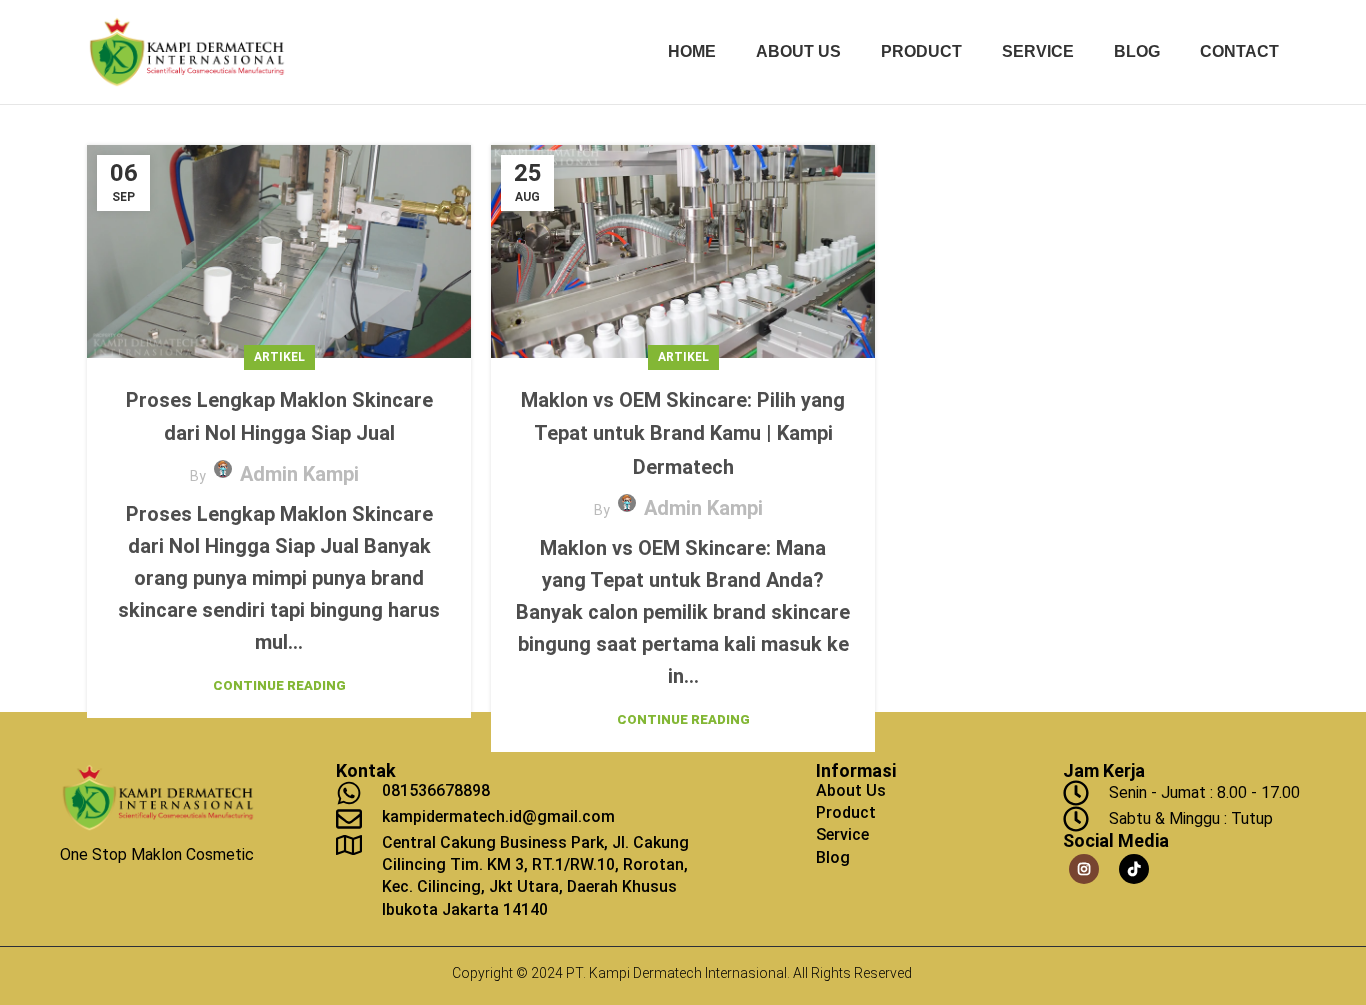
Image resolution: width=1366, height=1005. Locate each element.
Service (842, 834)
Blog (833, 857)
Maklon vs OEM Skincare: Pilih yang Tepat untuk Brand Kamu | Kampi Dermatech (683, 433)
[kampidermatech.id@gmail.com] (349, 819)
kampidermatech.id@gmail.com (498, 816)
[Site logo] (187, 51)
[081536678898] (349, 793)
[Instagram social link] (1084, 869)
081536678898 (436, 790)
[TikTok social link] (1134, 869)
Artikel (279, 357)
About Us (851, 790)
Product (846, 812)
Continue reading (279, 685)
